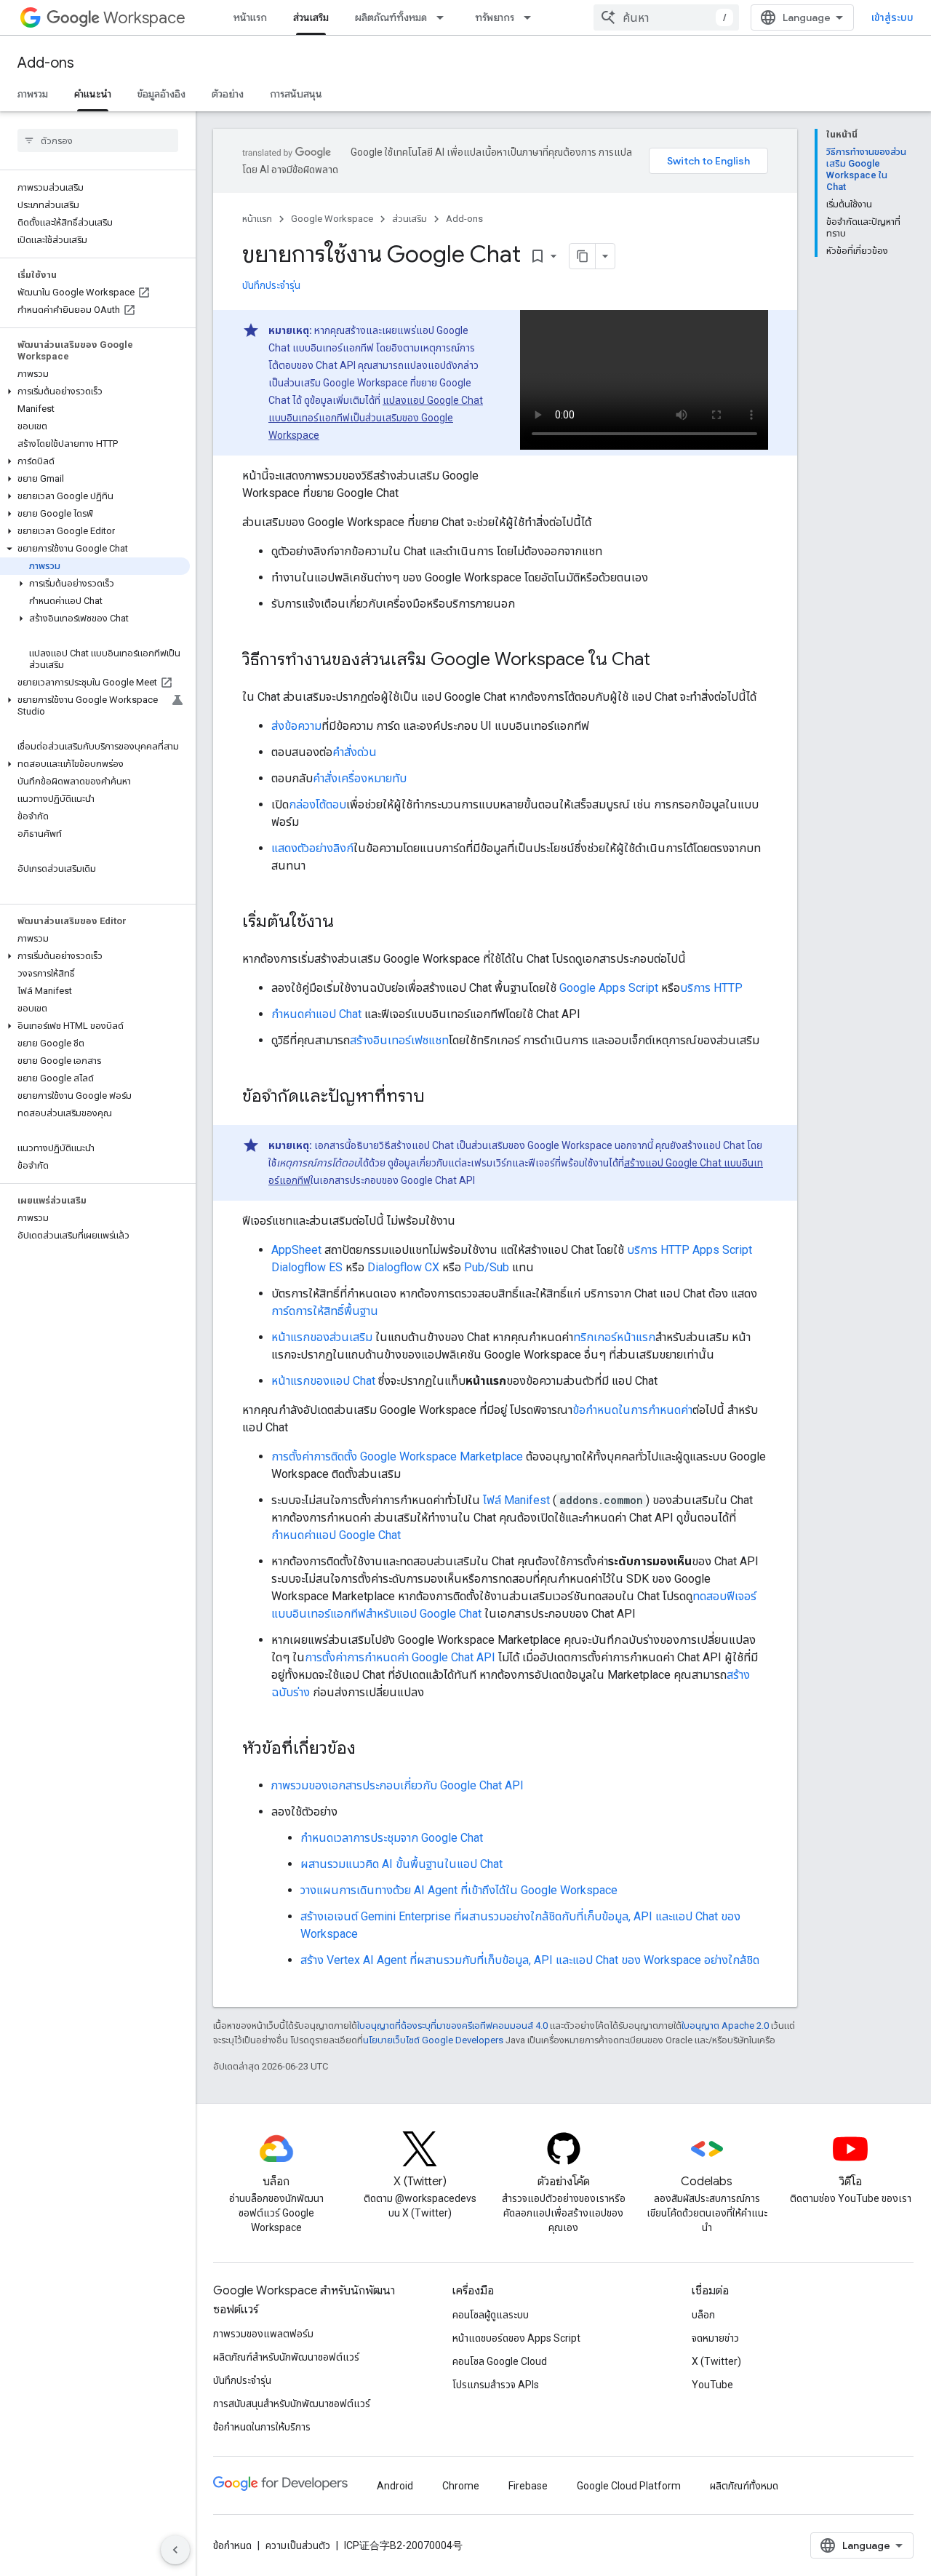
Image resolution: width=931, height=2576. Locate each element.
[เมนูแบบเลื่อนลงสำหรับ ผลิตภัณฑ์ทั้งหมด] (444, 17)
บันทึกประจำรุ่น (271, 285)
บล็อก (703, 2315)
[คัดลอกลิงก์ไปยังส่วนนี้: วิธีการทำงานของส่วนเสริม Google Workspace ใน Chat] (665, 661)
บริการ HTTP (711, 988)
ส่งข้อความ (296, 726)
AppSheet (296, 1250)
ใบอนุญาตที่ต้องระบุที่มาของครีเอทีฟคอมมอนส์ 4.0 (452, 2026)
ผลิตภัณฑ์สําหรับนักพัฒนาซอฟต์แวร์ (286, 2357)
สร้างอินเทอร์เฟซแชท (399, 1040)
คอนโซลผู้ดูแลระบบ (491, 2315)
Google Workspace (332, 219)
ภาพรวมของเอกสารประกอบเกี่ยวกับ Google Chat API (397, 1785)
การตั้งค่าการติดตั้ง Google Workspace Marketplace (397, 1456)
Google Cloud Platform (629, 2486)
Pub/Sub (487, 1267)
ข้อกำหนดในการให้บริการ (262, 2427)
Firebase (528, 2486)
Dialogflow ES (307, 1267)
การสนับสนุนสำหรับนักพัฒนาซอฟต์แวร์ (292, 2404)
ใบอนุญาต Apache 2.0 (725, 2026)
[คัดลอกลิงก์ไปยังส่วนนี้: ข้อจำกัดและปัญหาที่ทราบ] (439, 1097)
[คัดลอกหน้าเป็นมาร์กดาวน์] (583, 256)
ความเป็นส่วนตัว (298, 2545)
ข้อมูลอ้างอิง (161, 94)
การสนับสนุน (296, 94)
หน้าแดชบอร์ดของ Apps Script (516, 2338)
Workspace (144, 18)
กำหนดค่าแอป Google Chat (336, 1535)
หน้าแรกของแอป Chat (323, 1381)
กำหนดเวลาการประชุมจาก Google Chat (392, 1838)
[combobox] (666, 17)
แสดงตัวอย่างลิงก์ (312, 848)
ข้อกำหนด (232, 2545)
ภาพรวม (33, 94)
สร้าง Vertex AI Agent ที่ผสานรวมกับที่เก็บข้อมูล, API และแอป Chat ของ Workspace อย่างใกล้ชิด (530, 1960)
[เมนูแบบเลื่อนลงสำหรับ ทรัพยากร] (532, 17)
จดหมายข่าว (715, 2338)
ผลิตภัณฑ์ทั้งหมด (391, 17)
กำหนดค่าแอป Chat (316, 1014)
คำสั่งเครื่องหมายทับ (360, 778)
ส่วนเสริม (311, 17)
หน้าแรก (250, 17)
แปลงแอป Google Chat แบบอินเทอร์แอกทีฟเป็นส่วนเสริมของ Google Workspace (376, 418)
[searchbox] (98, 140)
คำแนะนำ (93, 94)
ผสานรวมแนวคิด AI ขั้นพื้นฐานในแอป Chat (401, 1864)
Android (395, 2486)
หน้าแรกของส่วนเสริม (322, 1337)
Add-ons (46, 63)
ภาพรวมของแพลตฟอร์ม (263, 2334)
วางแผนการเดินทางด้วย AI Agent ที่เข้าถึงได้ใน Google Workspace (459, 1890)
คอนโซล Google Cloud (500, 2361)
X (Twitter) (716, 2361)
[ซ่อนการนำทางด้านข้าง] (175, 2550)
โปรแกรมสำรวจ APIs (496, 2385)
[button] (95, 391)
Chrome (461, 2486)
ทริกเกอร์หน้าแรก (614, 1337)
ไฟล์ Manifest (516, 1500)
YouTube (712, 2385)
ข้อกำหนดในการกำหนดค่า (632, 1410)
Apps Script (722, 1250)
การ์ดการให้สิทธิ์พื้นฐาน (325, 1311)
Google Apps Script (609, 988)
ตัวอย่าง (228, 94)
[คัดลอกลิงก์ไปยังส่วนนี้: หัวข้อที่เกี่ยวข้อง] (370, 1749)
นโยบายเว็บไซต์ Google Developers (433, 2040)
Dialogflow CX (403, 1267)
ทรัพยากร (495, 17)
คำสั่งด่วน (355, 752)
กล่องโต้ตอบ (317, 804)
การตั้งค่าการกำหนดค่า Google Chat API (400, 1657)
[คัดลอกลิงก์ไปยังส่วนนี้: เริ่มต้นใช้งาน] (348, 923)
